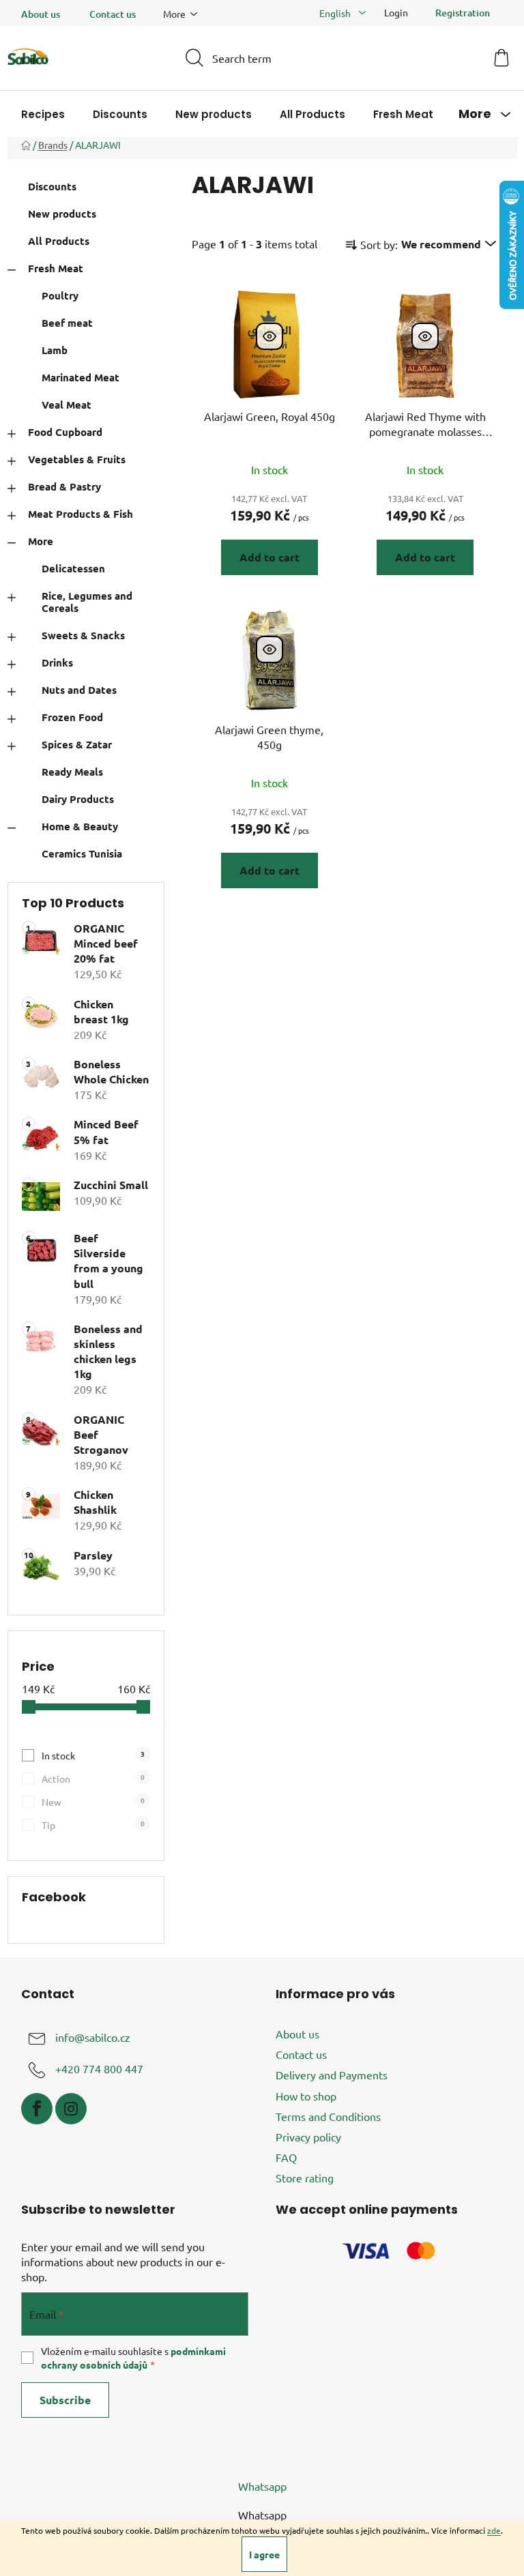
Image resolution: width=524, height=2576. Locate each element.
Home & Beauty (80, 826)
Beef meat (67, 323)
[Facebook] (37, 2109)
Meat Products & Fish (81, 514)
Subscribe (65, 2400)
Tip (93, 1825)
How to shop (306, 2096)
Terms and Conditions (328, 2116)
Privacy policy (308, 2137)
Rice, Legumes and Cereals (87, 602)
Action (93, 1778)
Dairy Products (78, 799)
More (41, 541)
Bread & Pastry (64, 486)
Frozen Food (72, 717)
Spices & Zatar (77, 744)
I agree (264, 2554)
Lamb (55, 350)
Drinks (57, 662)
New (93, 1801)
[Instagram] (71, 2109)
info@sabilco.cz (93, 2037)
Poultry (60, 295)
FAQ (286, 2157)
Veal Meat (67, 405)
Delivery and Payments (332, 2075)
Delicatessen (73, 568)
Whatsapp (262, 2486)
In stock (93, 1755)
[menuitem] (43, 114)
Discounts (52, 186)
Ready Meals (72, 772)
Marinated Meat (81, 377)
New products (62, 214)
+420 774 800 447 (99, 2068)
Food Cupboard (65, 432)
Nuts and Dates (79, 690)
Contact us (113, 14)
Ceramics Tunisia (82, 853)
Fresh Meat (56, 268)
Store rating (305, 2178)
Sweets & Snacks (83, 635)
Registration (463, 13)
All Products (59, 241)
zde (494, 2530)
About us (41, 14)
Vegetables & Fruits (77, 459)
